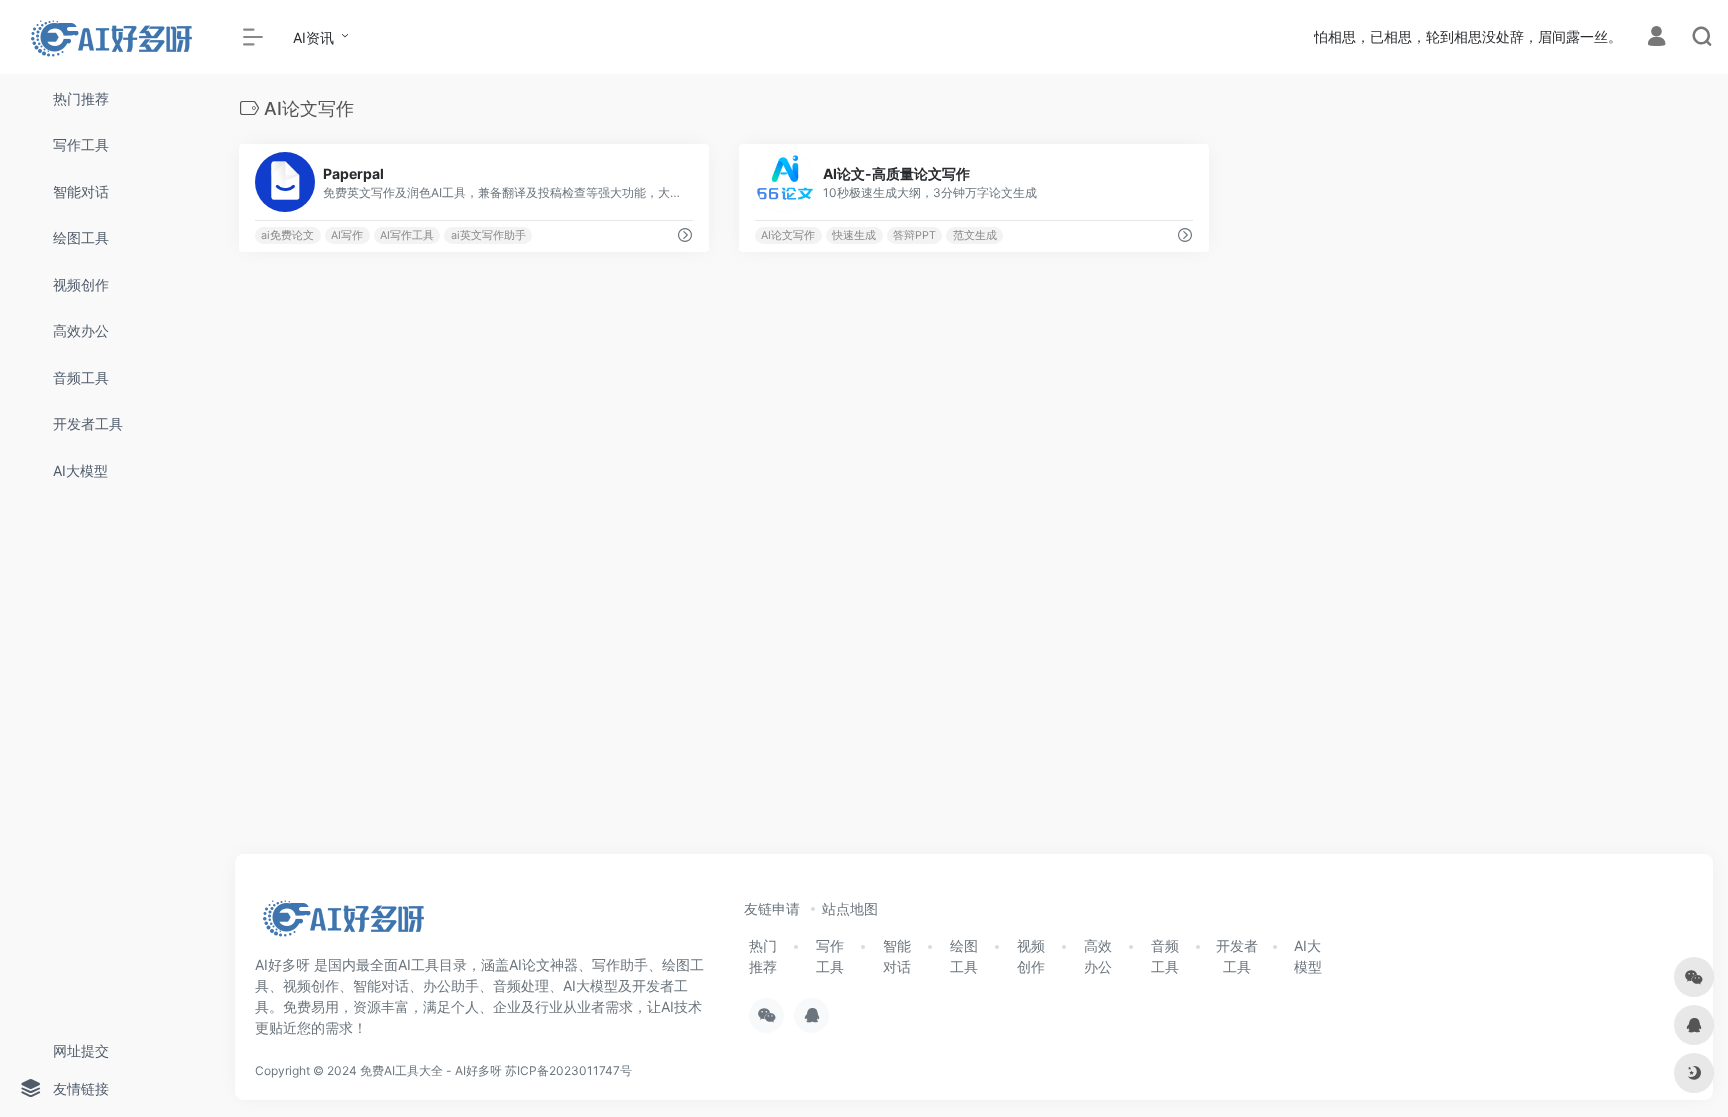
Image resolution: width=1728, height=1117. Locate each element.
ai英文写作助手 (488, 235)
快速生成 (854, 235)
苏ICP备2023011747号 (568, 1070)
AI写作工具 (407, 235)
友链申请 (772, 908)
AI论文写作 (788, 235)
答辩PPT (914, 235)
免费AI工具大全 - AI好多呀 (431, 1070)
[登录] (1656, 38)
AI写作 (347, 235)
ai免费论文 (287, 235)
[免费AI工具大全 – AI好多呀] (342, 924)
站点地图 (850, 908)
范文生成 (975, 235)
